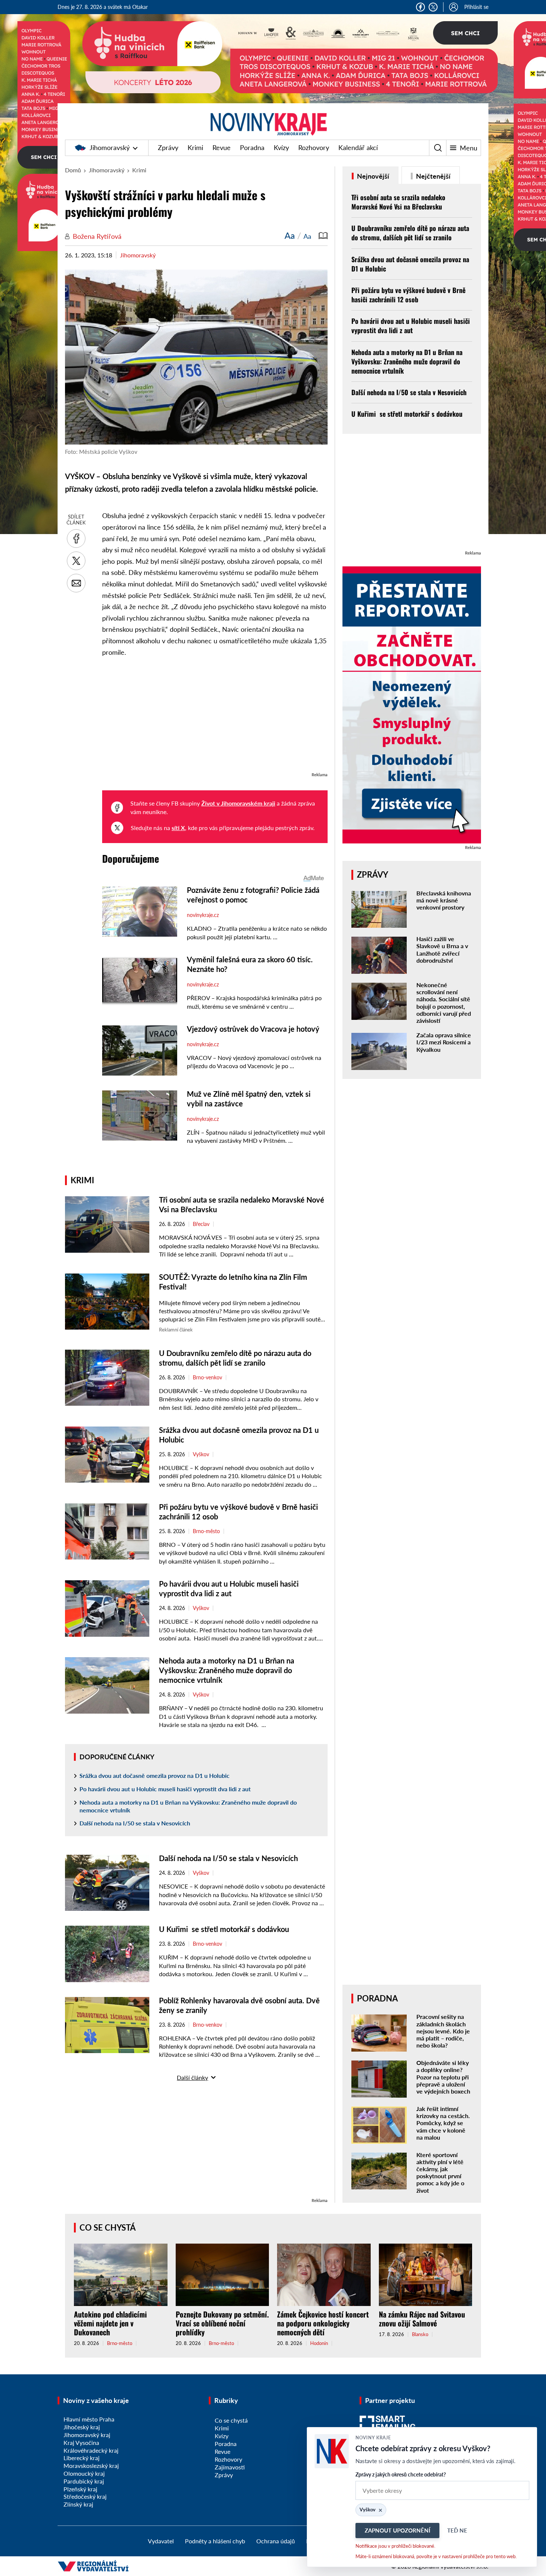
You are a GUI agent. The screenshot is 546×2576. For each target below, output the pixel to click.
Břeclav (201, 1224)
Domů (73, 170)
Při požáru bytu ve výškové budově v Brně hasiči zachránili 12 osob (408, 295)
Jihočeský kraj (82, 2427)
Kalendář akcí (358, 147)
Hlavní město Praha (89, 2419)
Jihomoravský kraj (87, 2435)
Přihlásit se (476, 7)
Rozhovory (314, 147)
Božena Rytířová (97, 236)
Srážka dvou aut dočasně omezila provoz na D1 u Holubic (155, 1775)
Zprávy (168, 147)
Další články (192, 2077)
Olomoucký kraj (84, 2473)
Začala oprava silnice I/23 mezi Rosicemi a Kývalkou (444, 1042)
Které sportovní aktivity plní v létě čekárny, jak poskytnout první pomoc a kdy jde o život (440, 2172)
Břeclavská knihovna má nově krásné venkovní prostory (444, 900)
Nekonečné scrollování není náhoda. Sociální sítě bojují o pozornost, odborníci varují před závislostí (444, 1003)
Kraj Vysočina (81, 2442)
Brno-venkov (207, 1378)
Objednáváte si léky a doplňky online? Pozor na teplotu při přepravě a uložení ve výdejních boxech (443, 2077)
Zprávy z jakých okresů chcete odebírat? (401, 2474)
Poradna (252, 147)
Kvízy (281, 147)
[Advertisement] (215, 718)
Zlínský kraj (78, 2504)
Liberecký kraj (82, 2458)
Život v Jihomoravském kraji (238, 803)
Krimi (195, 147)
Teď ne (457, 2530)
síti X (178, 828)
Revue (222, 147)
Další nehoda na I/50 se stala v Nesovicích (135, 1823)
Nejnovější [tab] (372, 176)
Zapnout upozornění (397, 2530)
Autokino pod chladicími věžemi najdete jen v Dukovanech (110, 2323)
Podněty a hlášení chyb (215, 2541)
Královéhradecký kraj (91, 2450)
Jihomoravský (110, 147)
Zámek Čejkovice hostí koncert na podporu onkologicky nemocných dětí (323, 2323)
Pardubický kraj (84, 2481)
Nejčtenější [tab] (433, 176)
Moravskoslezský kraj (91, 2466)
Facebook (420, 7)
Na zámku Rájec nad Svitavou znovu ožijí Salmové (422, 2319)
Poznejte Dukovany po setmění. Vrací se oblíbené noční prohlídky (222, 2323)
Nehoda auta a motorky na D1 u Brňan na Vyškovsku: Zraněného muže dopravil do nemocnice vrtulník (227, 1670)
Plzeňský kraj (80, 2489)
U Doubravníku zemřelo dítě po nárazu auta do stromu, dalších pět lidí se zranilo (410, 233)
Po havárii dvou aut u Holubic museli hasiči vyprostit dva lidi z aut (165, 1789)
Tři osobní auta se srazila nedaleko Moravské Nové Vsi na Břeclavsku (398, 202)
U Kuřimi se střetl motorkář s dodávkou (224, 1929)
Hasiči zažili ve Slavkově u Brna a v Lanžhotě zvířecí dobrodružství (442, 949)
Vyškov (201, 1454)
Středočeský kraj (85, 2496)
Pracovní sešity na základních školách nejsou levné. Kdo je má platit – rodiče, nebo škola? (443, 2031)
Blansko (420, 2334)
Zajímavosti (230, 2467)
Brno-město (206, 1531)
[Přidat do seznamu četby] (323, 235)
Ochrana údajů (276, 2541)
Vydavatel (161, 2541)
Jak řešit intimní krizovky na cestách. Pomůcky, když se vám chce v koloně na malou (443, 2123)
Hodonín (319, 2343)
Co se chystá (108, 2227)
